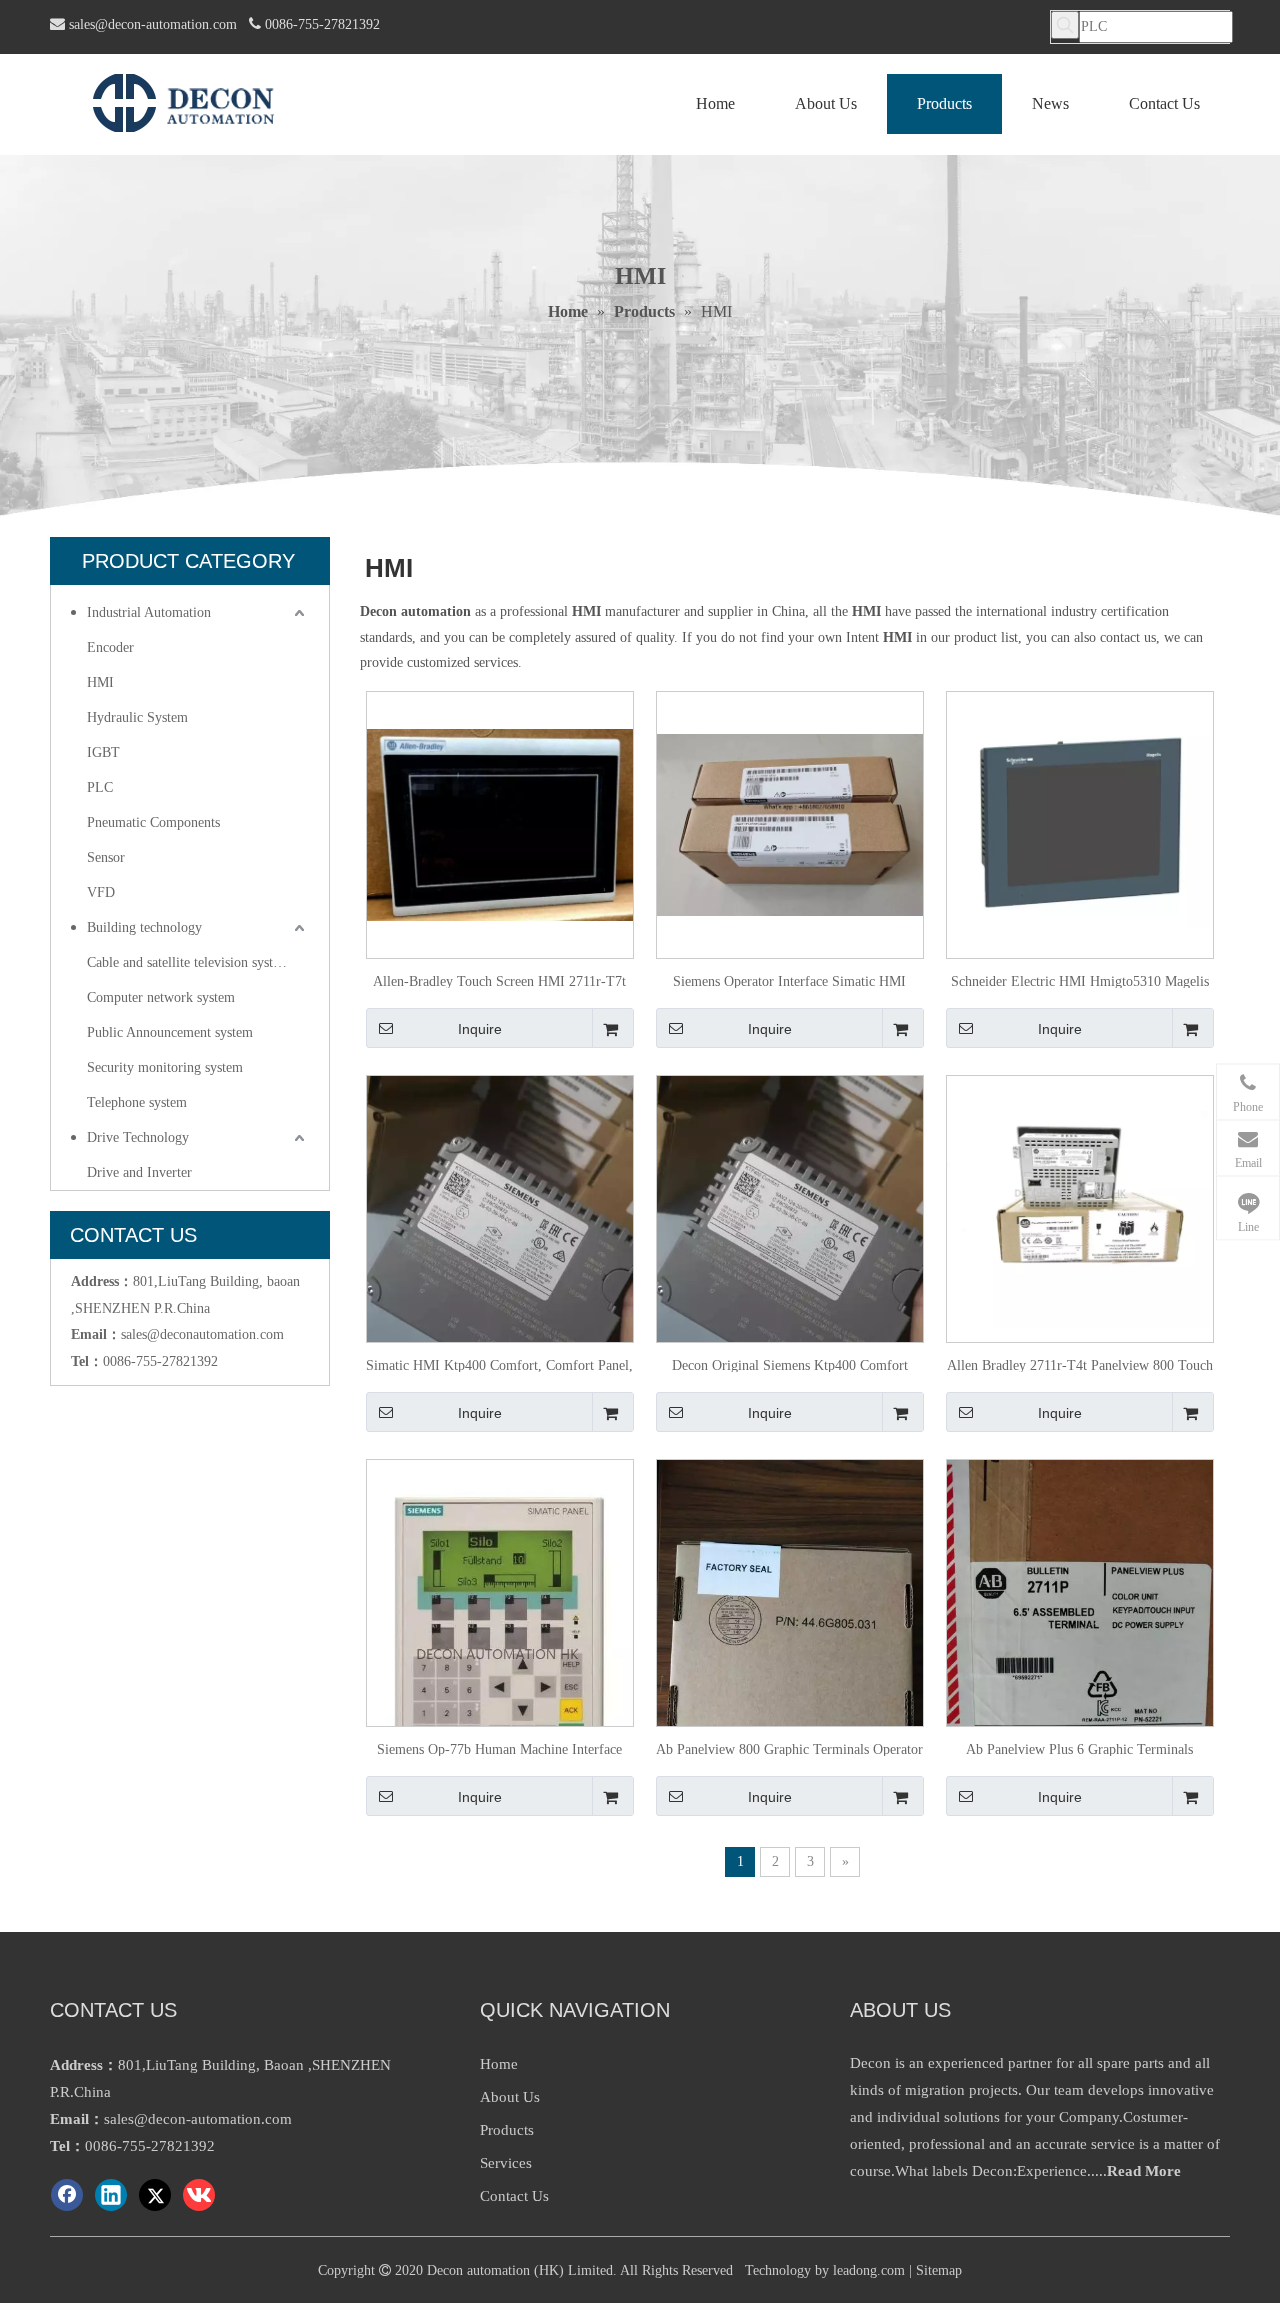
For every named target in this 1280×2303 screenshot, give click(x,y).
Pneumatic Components (153, 822)
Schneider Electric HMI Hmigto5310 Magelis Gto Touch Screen (1080, 981)
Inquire (480, 1029)
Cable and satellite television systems (191, 962)
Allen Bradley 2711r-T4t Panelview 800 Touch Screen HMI (1080, 1365)
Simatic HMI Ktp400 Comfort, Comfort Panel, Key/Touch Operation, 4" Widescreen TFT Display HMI (499, 1365)
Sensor (106, 857)
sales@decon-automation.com (153, 24)
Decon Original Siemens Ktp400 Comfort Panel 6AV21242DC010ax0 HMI (790, 1365)
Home (499, 2064)
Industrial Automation (149, 612)
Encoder (110, 647)
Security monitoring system (165, 1067)
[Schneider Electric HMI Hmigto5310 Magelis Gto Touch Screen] (1080, 823)
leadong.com (869, 2270)
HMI (100, 682)
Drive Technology (138, 1137)
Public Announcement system (170, 1032)
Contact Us (514, 2196)
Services (506, 2163)
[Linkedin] (111, 2195)
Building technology (144, 927)
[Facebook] (67, 2195)
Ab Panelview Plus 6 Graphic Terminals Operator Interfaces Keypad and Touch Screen (1079, 1749)
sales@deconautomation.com (202, 1334)
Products (507, 2130)
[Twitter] (155, 2195)
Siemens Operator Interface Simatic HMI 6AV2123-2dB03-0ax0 (789, 981)
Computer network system (161, 997)
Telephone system (137, 1102)
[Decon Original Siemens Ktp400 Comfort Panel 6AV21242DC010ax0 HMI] (790, 1252)
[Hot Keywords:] (1065, 25)
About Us (510, 2097)
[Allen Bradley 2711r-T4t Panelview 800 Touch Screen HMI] (1080, 1207)
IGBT (103, 752)
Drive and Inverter (139, 1172)
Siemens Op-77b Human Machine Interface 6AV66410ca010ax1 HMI (499, 1749)
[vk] (199, 2195)
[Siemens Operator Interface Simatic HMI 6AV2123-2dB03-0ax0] (790, 823)
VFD (101, 892)
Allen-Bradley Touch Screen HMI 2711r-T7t (499, 981)
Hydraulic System (137, 717)
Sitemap (939, 2270)
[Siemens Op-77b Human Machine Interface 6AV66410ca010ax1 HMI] (500, 1628)
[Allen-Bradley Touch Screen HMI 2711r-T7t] (500, 823)
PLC (100, 787)
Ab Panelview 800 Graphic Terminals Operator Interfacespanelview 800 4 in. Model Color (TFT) (789, 1749)
